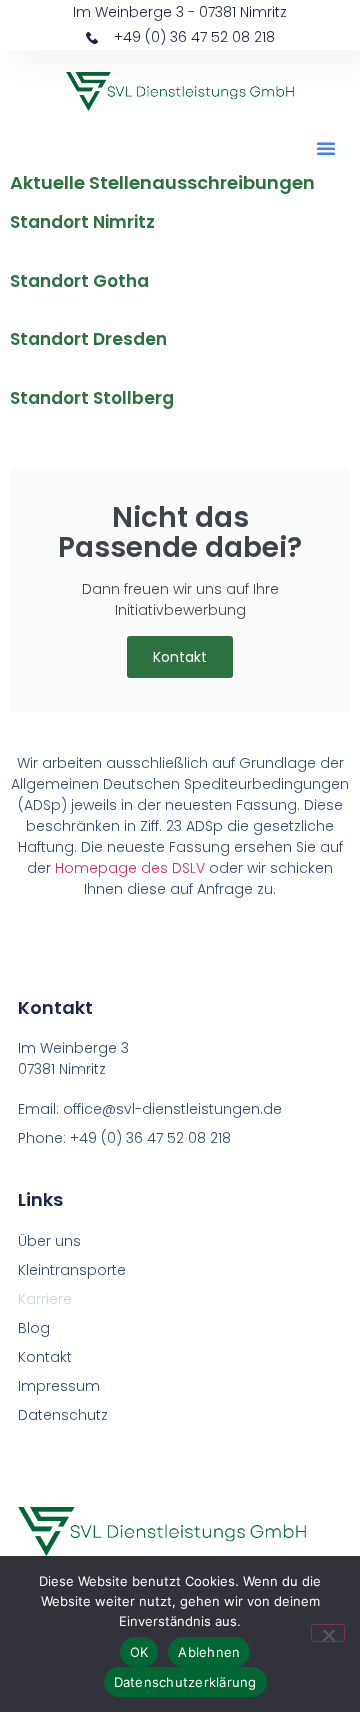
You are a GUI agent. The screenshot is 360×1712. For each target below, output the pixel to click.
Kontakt (180, 657)
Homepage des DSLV (130, 868)
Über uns (49, 1241)
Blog (34, 1328)
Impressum (59, 1386)
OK (139, 1652)
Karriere (45, 1299)
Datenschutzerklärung (185, 1682)
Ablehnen (209, 1652)
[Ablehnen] (328, 1633)
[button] (326, 148)
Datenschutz (63, 1415)
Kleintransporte (72, 1270)
